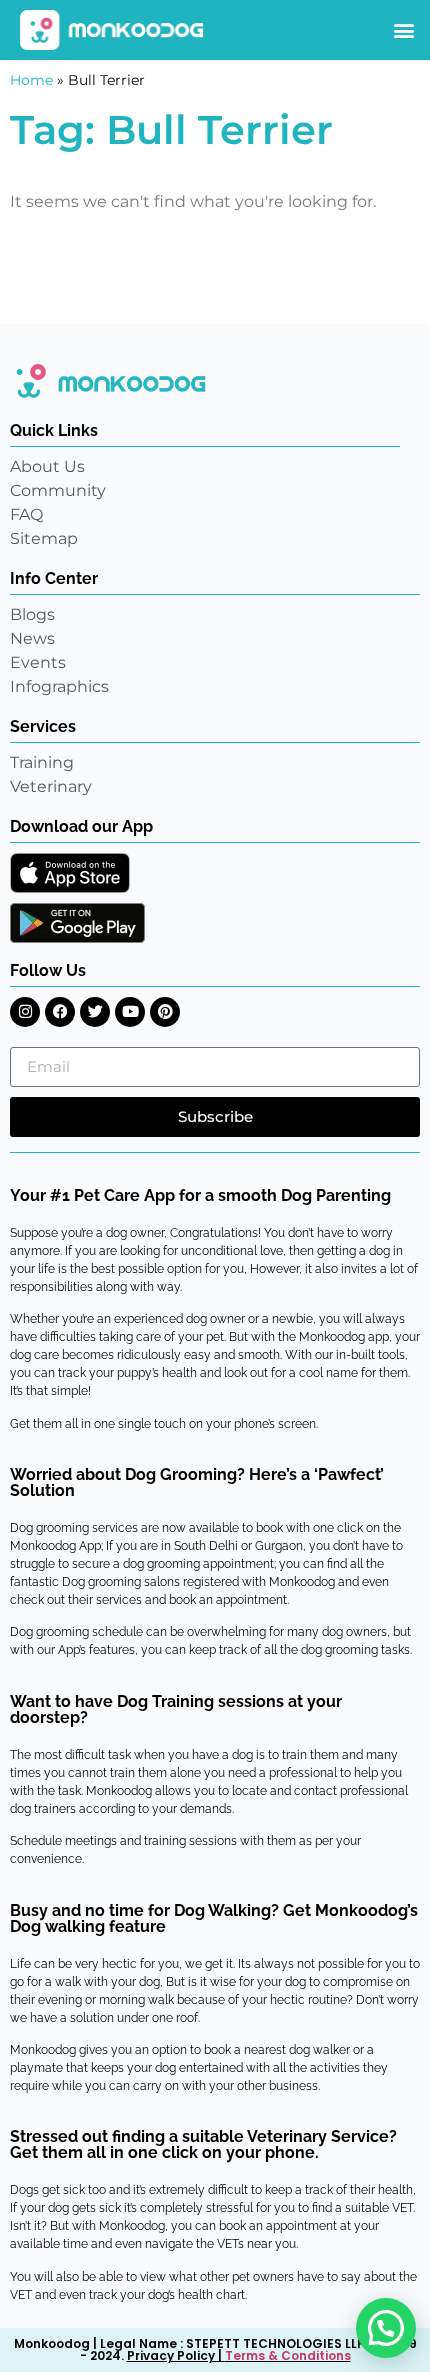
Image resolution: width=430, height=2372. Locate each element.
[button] (403, 30)
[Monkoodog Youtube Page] (130, 1012)
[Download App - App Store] (70, 873)
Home (31, 80)
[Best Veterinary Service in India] (112, 30)
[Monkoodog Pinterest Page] (165, 1012)
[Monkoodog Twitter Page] (95, 1012)
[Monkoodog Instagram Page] (25, 1012)
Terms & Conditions (288, 2355)
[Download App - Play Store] (77, 923)
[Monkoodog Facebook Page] (60, 1012)
